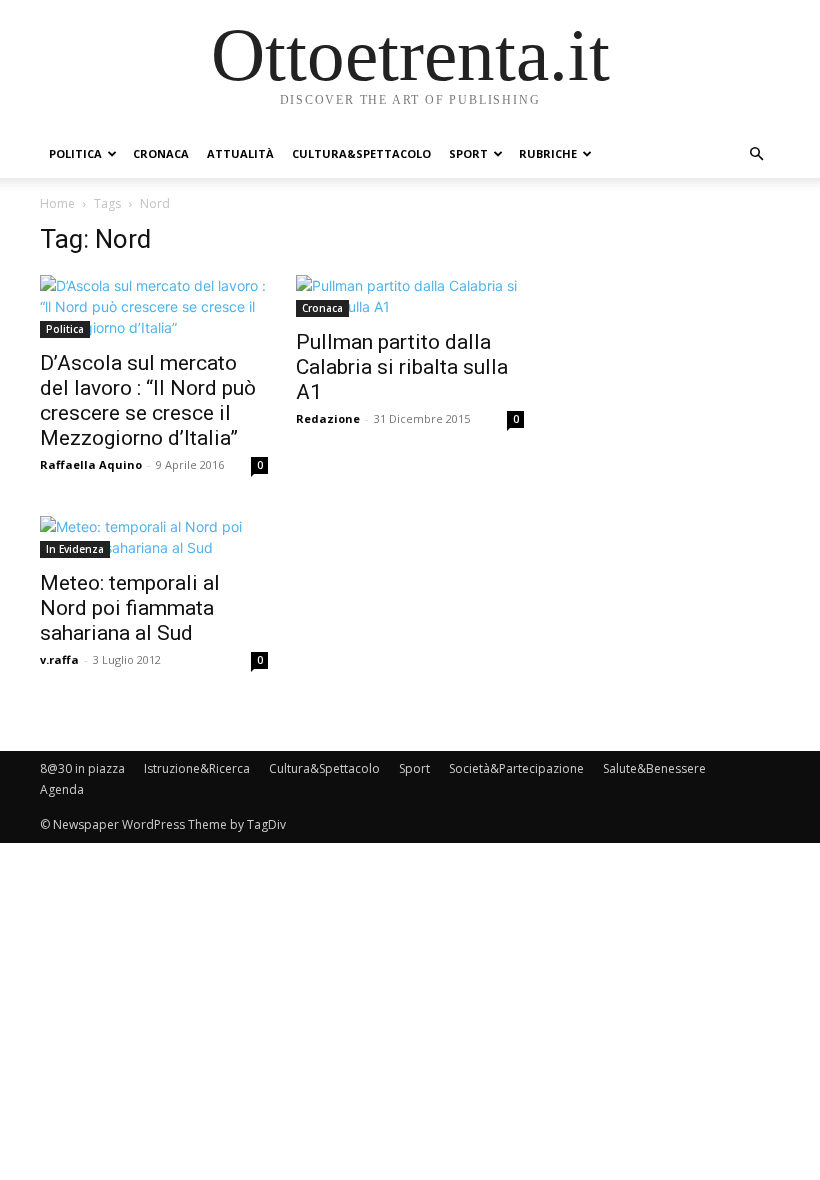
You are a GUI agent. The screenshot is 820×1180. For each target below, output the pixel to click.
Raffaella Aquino (91, 464)
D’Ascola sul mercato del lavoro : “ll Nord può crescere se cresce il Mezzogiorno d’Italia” (148, 400)
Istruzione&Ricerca (197, 768)
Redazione (328, 418)
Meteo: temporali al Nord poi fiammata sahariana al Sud (130, 608)
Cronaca (161, 153)
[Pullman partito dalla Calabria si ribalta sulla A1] (410, 296)
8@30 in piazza (82, 768)
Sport (468, 153)
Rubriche (548, 153)
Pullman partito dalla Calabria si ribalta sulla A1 (402, 367)
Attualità (240, 153)
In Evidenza (75, 549)
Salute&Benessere (654, 768)
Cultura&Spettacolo (361, 153)
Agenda (62, 789)
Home (57, 203)
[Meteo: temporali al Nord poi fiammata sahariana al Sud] (154, 537)
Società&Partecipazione (516, 768)
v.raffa (59, 659)
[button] (756, 154)
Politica (75, 153)
